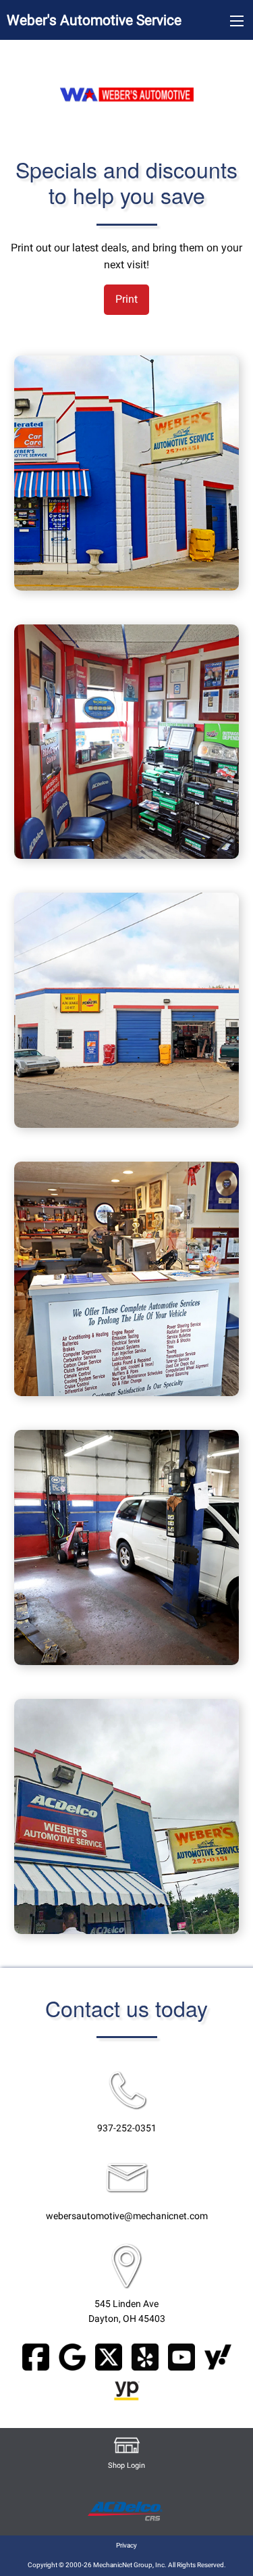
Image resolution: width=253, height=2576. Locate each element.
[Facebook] (36, 2357)
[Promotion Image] (126, 472)
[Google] (72, 2357)
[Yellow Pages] (127, 2391)
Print (126, 299)
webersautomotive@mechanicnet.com (127, 2216)
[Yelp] (145, 2357)
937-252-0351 (127, 2128)
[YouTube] (181, 2357)
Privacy (126, 2545)
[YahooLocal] (218, 2357)
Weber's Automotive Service (94, 20)
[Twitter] (109, 2357)
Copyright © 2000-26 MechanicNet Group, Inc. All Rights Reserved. (127, 2565)
